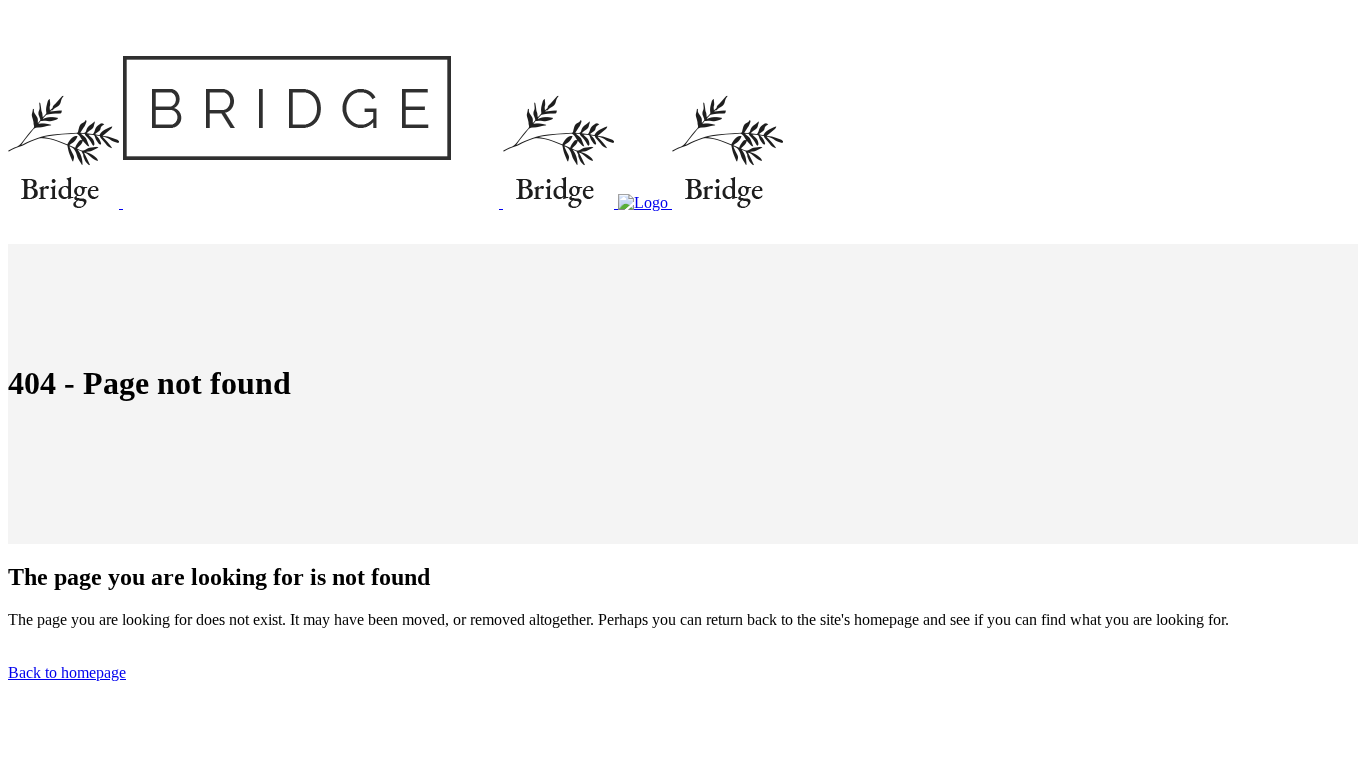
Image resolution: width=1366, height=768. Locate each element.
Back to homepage (67, 672)
